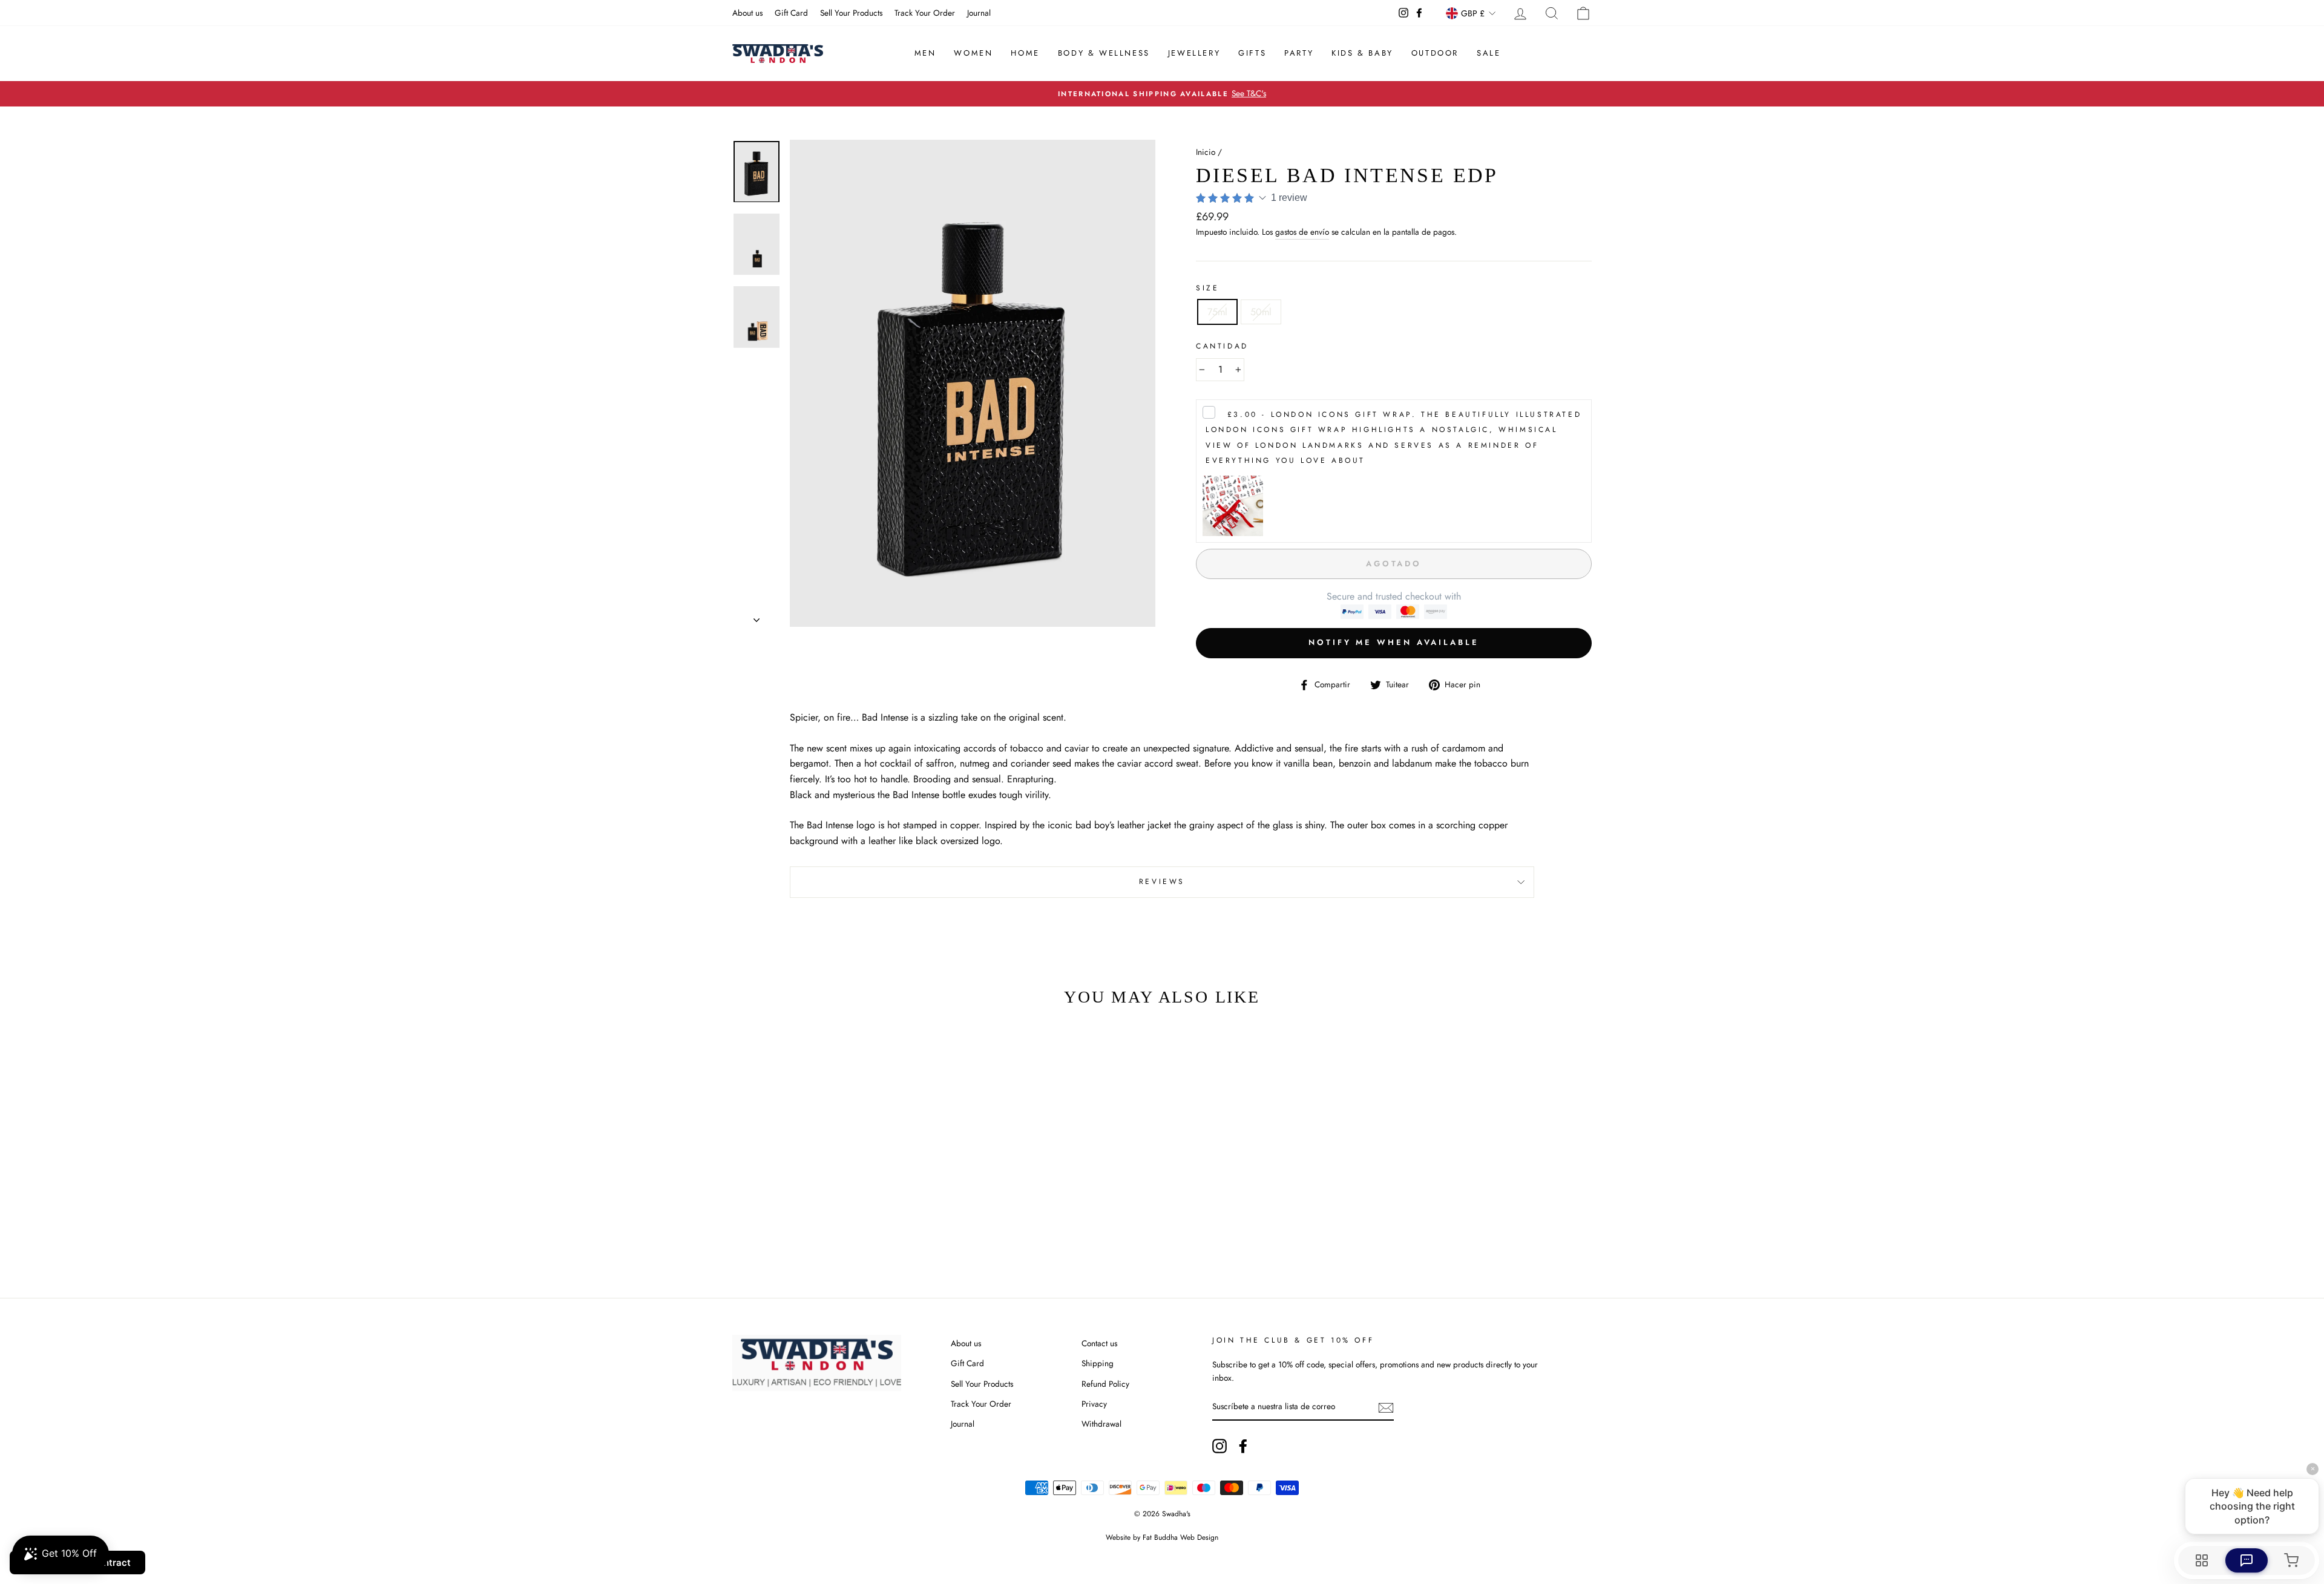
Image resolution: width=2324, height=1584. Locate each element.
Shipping (1098, 1363)
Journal (979, 13)
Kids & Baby (1362, 53)
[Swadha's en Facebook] (1243, 1446)
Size (1207, 288)
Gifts (1252, 53)
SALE (1489, 53)
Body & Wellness (1104, 53)
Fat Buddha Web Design (1180, 1537)
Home (1025, 53)
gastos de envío (1302, 232)
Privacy (1094, 1404)
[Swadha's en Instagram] (1219, 1446)
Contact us (1099, 1343)
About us (747, 13)
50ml (1261, 312)
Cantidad (1222, 346)
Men (925, 53)
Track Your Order (925, 13)
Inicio (1206, 152)
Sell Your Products (851, 13)
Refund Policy (1105, 1384)
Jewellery (1194, 53)
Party (1299, 53)
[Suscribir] (1386, 1407)
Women (973, 53)
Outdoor (1435, 53)
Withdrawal (1101, 1424)
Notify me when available (1394, 642)
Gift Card (791, 13)
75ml (1217, 312)
